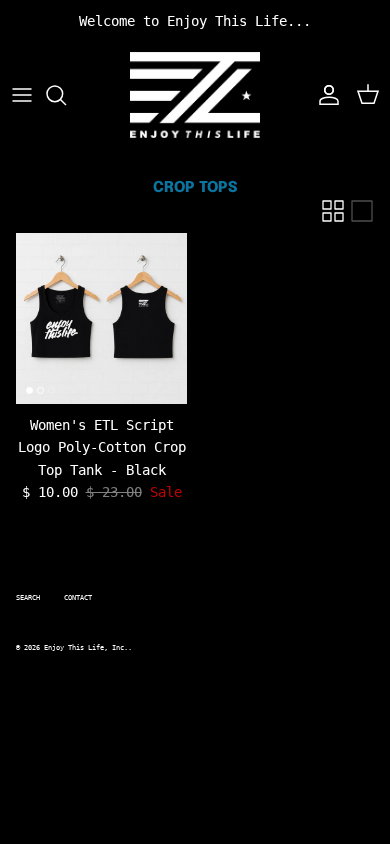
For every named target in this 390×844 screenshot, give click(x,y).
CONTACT (78, 598)
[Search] (66, 95)
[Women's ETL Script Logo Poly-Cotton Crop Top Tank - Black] (101, 318)
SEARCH (28, 598)
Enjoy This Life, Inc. (86, 648)
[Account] (324, 95)
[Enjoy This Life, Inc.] (195, 95)
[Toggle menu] (22, 95)
